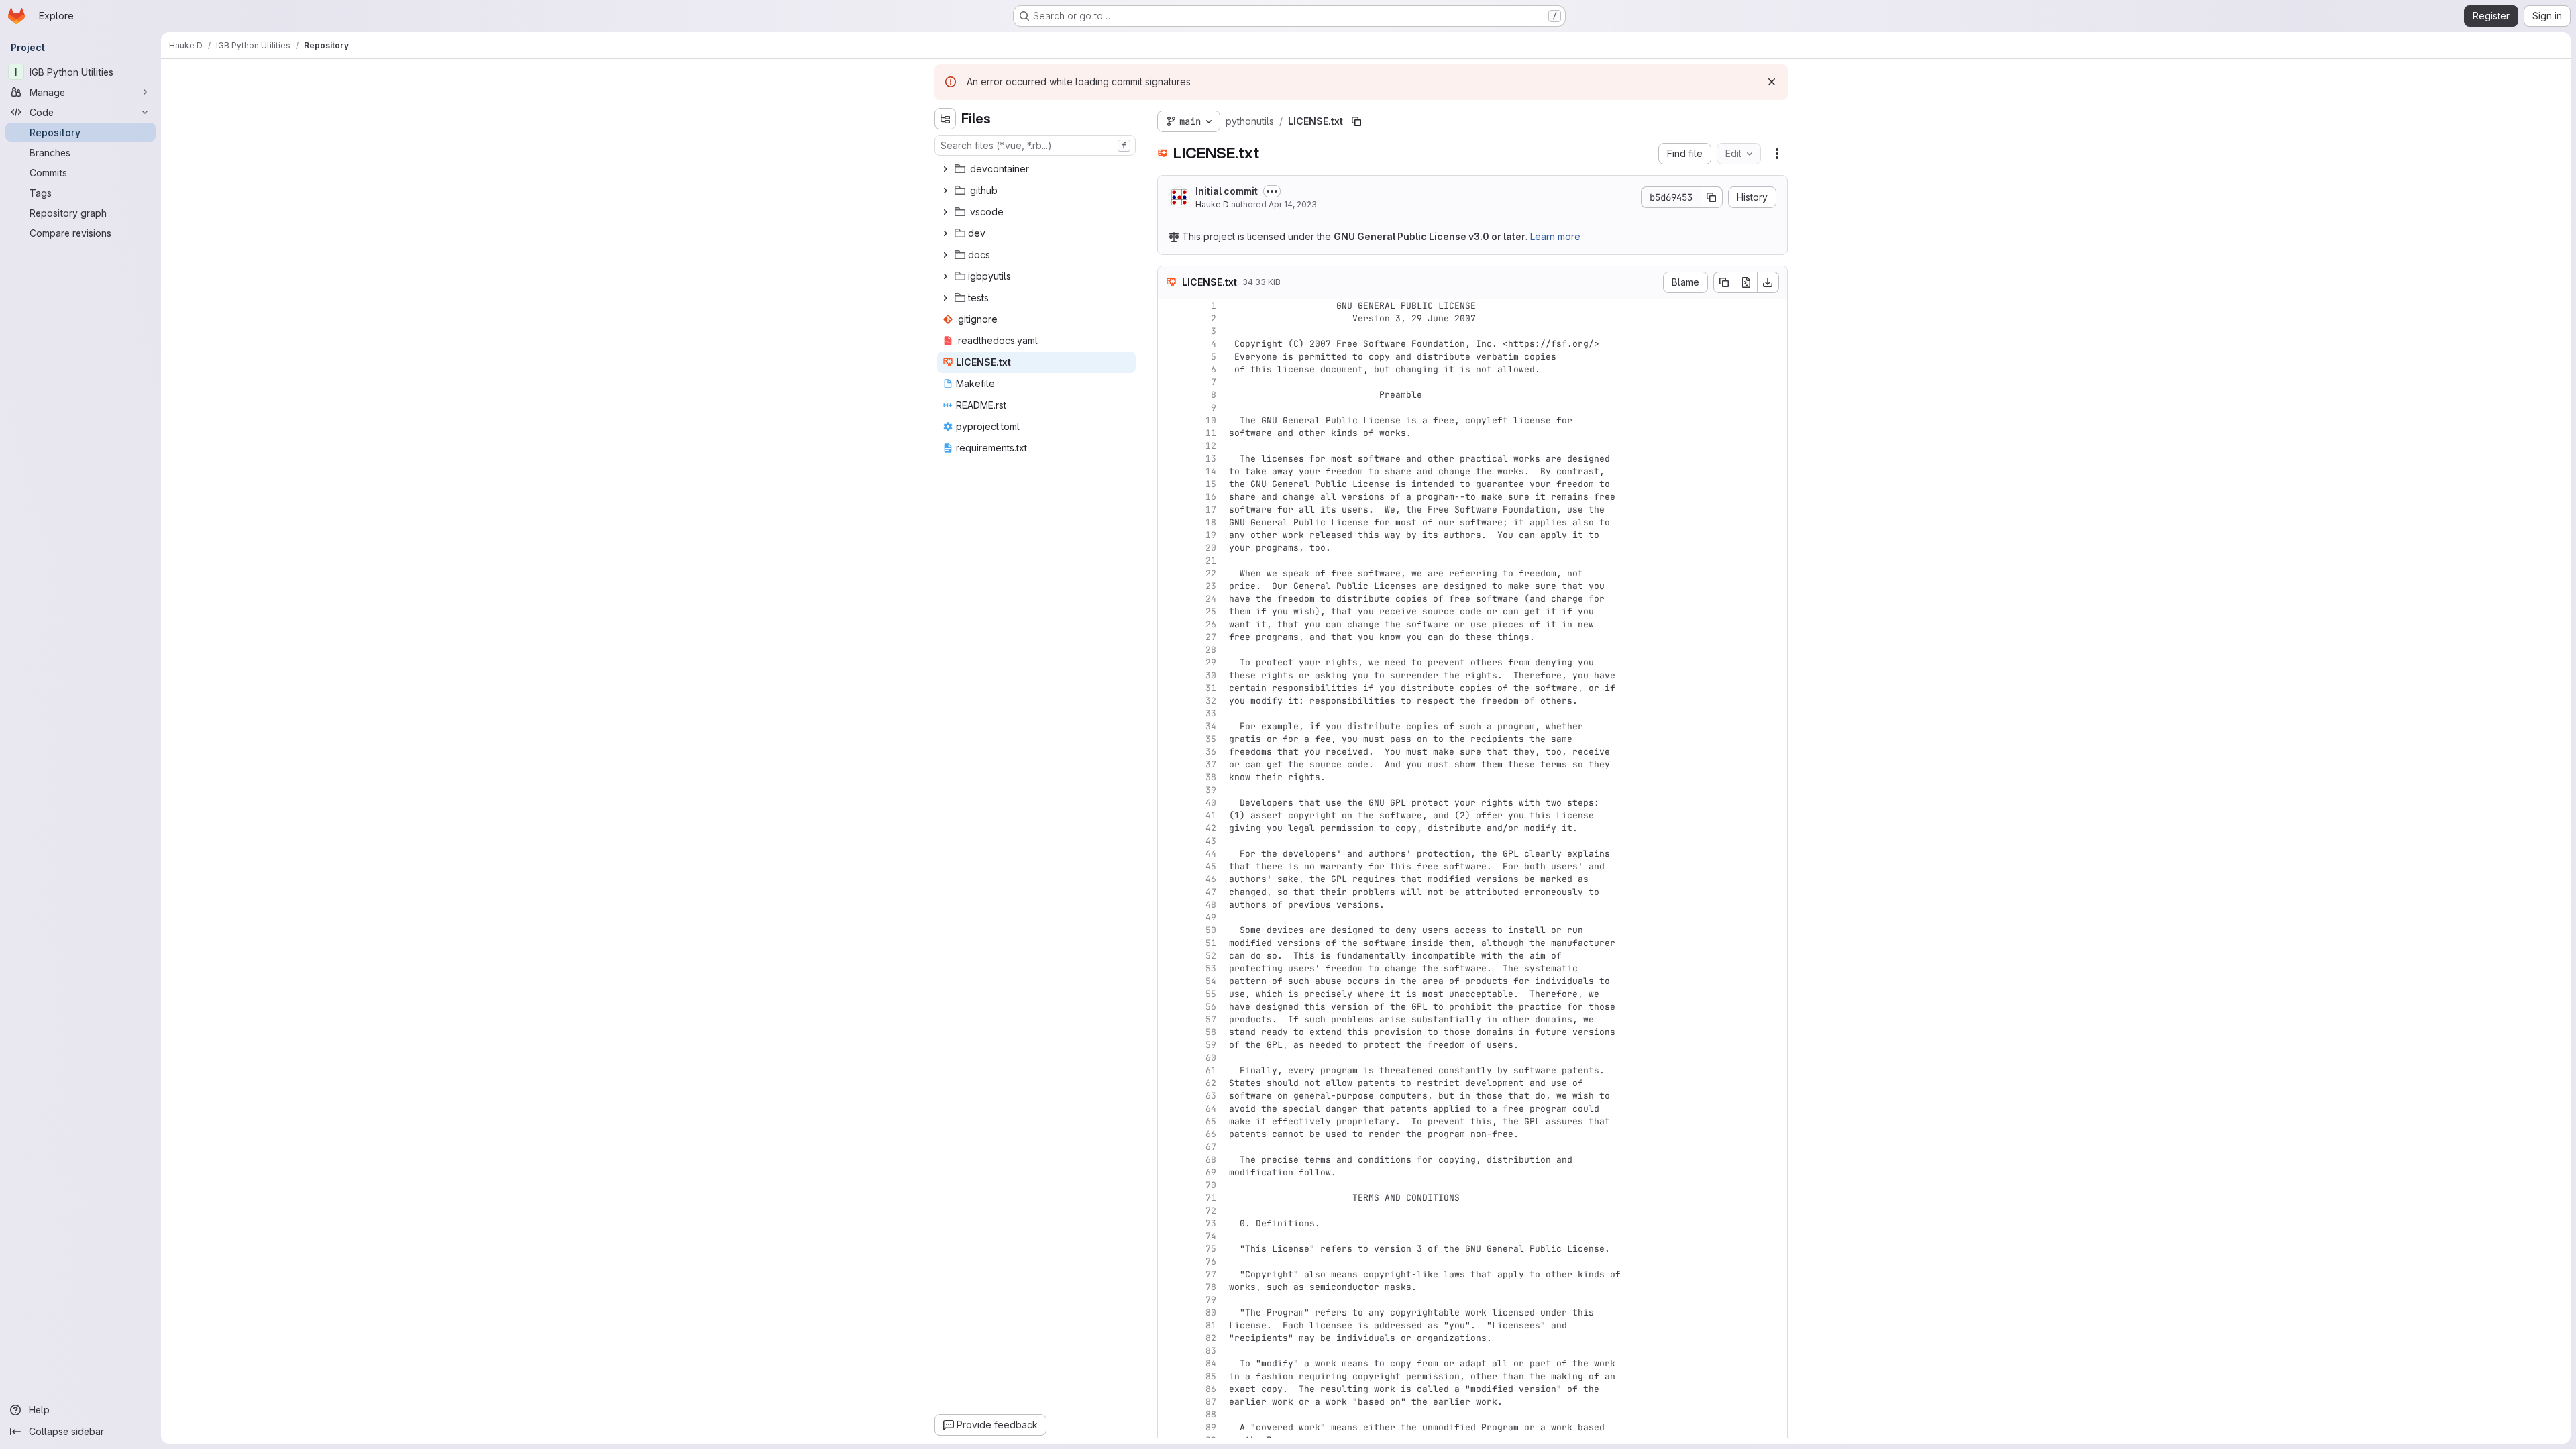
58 (1211, 1032)
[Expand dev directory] (945, 233)
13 (1211, 459)
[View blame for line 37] (1169, 764)
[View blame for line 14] (1169, 471)
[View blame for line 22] (1169, 573)
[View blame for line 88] (1169, 1414)
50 (1211, 930)
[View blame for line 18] (1169, 522)
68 (1211, 1160)
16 (1211, 497)
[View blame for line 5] (1169, 357)
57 (1211, 1019)
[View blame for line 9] (1169, 408)
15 (1211, 484)
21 (1211, 560)
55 (1211, 994)
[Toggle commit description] (1272, 191)
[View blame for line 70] (1169, 1185)
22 (1211, 573)
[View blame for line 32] (1169, 701)
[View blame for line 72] (1169, 1211)
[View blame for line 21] (1169, 560)
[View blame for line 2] (1169, 318)
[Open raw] (1746, 282)
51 (1211, 943)
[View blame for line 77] (1169, 1274)
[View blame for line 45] (1169, 866)
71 (1211, 1198)
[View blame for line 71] (1169, 1198)
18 (1211, 522)
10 (1211, 420)
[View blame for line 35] (1169, 739)
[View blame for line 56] (1169, 1007)
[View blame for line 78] (1169, 1287)
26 (1211, 624)
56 (1211, 1007)
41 (1211, 815)
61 (1211, 1070)
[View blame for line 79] (1169, 1300)
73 (1211, 1223)
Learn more (1555, 236)
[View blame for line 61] (1169, 1070)
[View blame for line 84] (1169, 1363)
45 (1211, 866)
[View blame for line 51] (1169, 943)
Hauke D (1212, 204)
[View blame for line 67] (1169, 1147)
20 (1211, 548)
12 (1211, 446)
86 (1211, 1389)
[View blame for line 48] (1169, 905)
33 (1211, 713)
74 (1211, 1236)
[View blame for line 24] (1169, 599)
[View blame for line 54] (1169, 981)
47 (1211, 892)
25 (1211, 611)
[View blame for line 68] (1169, 1160)
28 (1211, 650)
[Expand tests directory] (945, 298)
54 (1211, 981)
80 (1211, 1312)
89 (1211, 1427)
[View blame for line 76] (1169, 1262)
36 (1211, 752)
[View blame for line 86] (1169, 1389)
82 (1211, 1338)
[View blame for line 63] (1169, 1096)
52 (1211, 956)
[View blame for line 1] (1169, 306)
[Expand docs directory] (945, 255)
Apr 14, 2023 (1293, 204)
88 (1211, 1414)
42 (1211, 828)
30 (1211, 675)
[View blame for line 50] (1169, 930)
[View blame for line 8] (1169, 395)
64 (1211, 1109)
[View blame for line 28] (1169, 650)
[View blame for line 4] (1169, 344)
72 (1211, 1211)
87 (1211, 1402)
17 (1211, 509)
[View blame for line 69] (1169, 1172)
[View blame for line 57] (1169, 1019)
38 (1211, 777)
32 (1211, 701)
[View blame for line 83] (1169, 1351)
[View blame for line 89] (1169, 1427)
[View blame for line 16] (1169, 497)
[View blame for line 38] (1169, 777)
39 (1211, 790)
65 (1211, 1121)
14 (1211, 471)
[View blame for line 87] (1169, 1402)
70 (1211, 1185)
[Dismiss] (1772, 82)
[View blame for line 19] (1169, 535)
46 (1211, 879)
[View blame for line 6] (1169, 369)
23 (1211, 586)
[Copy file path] (1356, 121)
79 (1211, 1300)
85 (1211, 1376)
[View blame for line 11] (1169, 433)
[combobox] (1035, 145)
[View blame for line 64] (1169, 1109)
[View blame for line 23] (1169, 586)
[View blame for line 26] (1169, 624)
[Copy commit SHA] (1712, 197)
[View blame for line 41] (1169, 815)
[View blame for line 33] (1169, 713)
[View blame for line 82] (1169, 1338)
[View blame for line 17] (1169, 509)
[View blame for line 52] (1169, 956)
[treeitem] (1036, 169)
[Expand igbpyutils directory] (945, 276)
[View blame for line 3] (1169, 331)
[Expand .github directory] (945, 191)
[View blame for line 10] (1169, 420)
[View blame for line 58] (1169, 1032)
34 (1211, 726)
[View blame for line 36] (1169, 752)
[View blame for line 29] (1169, 662)
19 (1211, 535)
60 (1211, 1058)
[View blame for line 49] (1169, 917)
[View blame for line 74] (1169, 1236)
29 (1211, 662)
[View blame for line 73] (1169, 1223)
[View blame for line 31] (1169, 688)
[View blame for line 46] (1169, 879)
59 (1211, 1045)
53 (1211, 968)
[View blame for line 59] (1169, 1045)
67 (1211, 1147)
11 (1211, 433)
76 (1211, 1262)
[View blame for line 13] (1169, 459)
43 (1211, 841)
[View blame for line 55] (1169, 994)
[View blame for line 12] (1169, 446)
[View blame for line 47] (1169, 892)
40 (1211, 803)
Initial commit (1227, 191)
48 (1211, 905)
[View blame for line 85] (1169, 1376)
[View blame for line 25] (1169, 611)
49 (1211, 917)
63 (1211, 1096)
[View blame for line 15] (1169, 484)
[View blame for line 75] (1169, 1249)
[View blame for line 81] (1169, 1325)
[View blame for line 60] (1169, 1058)
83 (1211, 1351)
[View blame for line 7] (1169, 382)
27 (1211, 637)
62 (1211, 1083)
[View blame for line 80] (1169, 1312)
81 (1211, 1325)
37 (1211, 764)
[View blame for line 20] (1169, 548)
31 (1211, 688)
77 (1211, 1274)
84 (1211, 1363)
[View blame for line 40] (1169, 803)
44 (1211, 854)
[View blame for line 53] (1169, 968)
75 (1211, 1249)
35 (1211, 739)
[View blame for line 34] (1169, 726)
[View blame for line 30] (1169, 675)
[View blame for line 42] (1169, 828)
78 (1211, 1287)
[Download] (1768, 282)
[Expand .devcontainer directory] (945, 169)
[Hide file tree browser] (945, 119)
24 (1211, 599)
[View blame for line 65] (1169, 1121)
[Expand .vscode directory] (945, 212)
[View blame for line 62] (1169, 1083)
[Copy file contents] (1724, 282)
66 (1211, 1134)
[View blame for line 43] (1169, 841)
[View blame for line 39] (1169, 790)
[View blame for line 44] (1169, 854)
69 (1211, 1172)
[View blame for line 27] (1169, 637)
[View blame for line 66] (1169, 1134)
